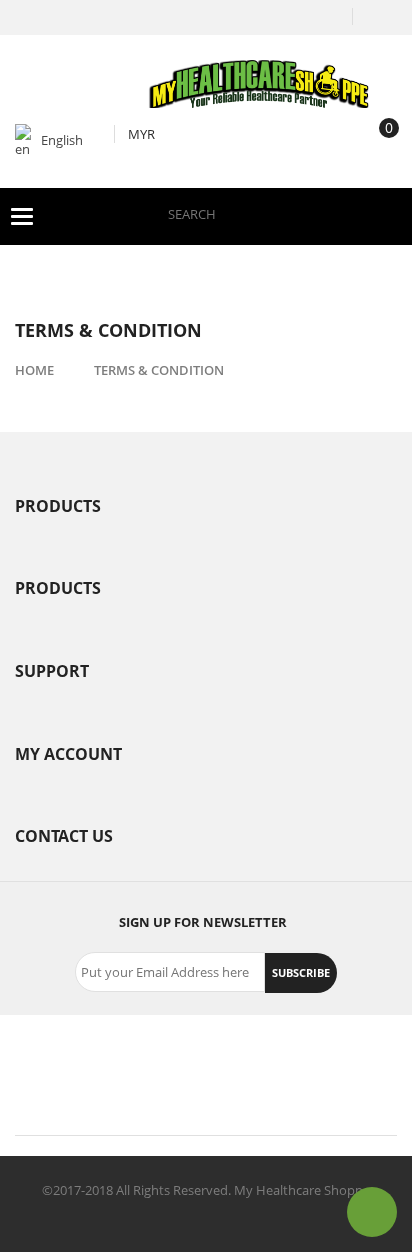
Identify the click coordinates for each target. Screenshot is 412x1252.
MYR (141, 134)
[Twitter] (140, 1058)
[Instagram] (272, 1058)
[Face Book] (74, 1058)
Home (34, 370)
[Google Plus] (206, 1058)
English (62, 140)
